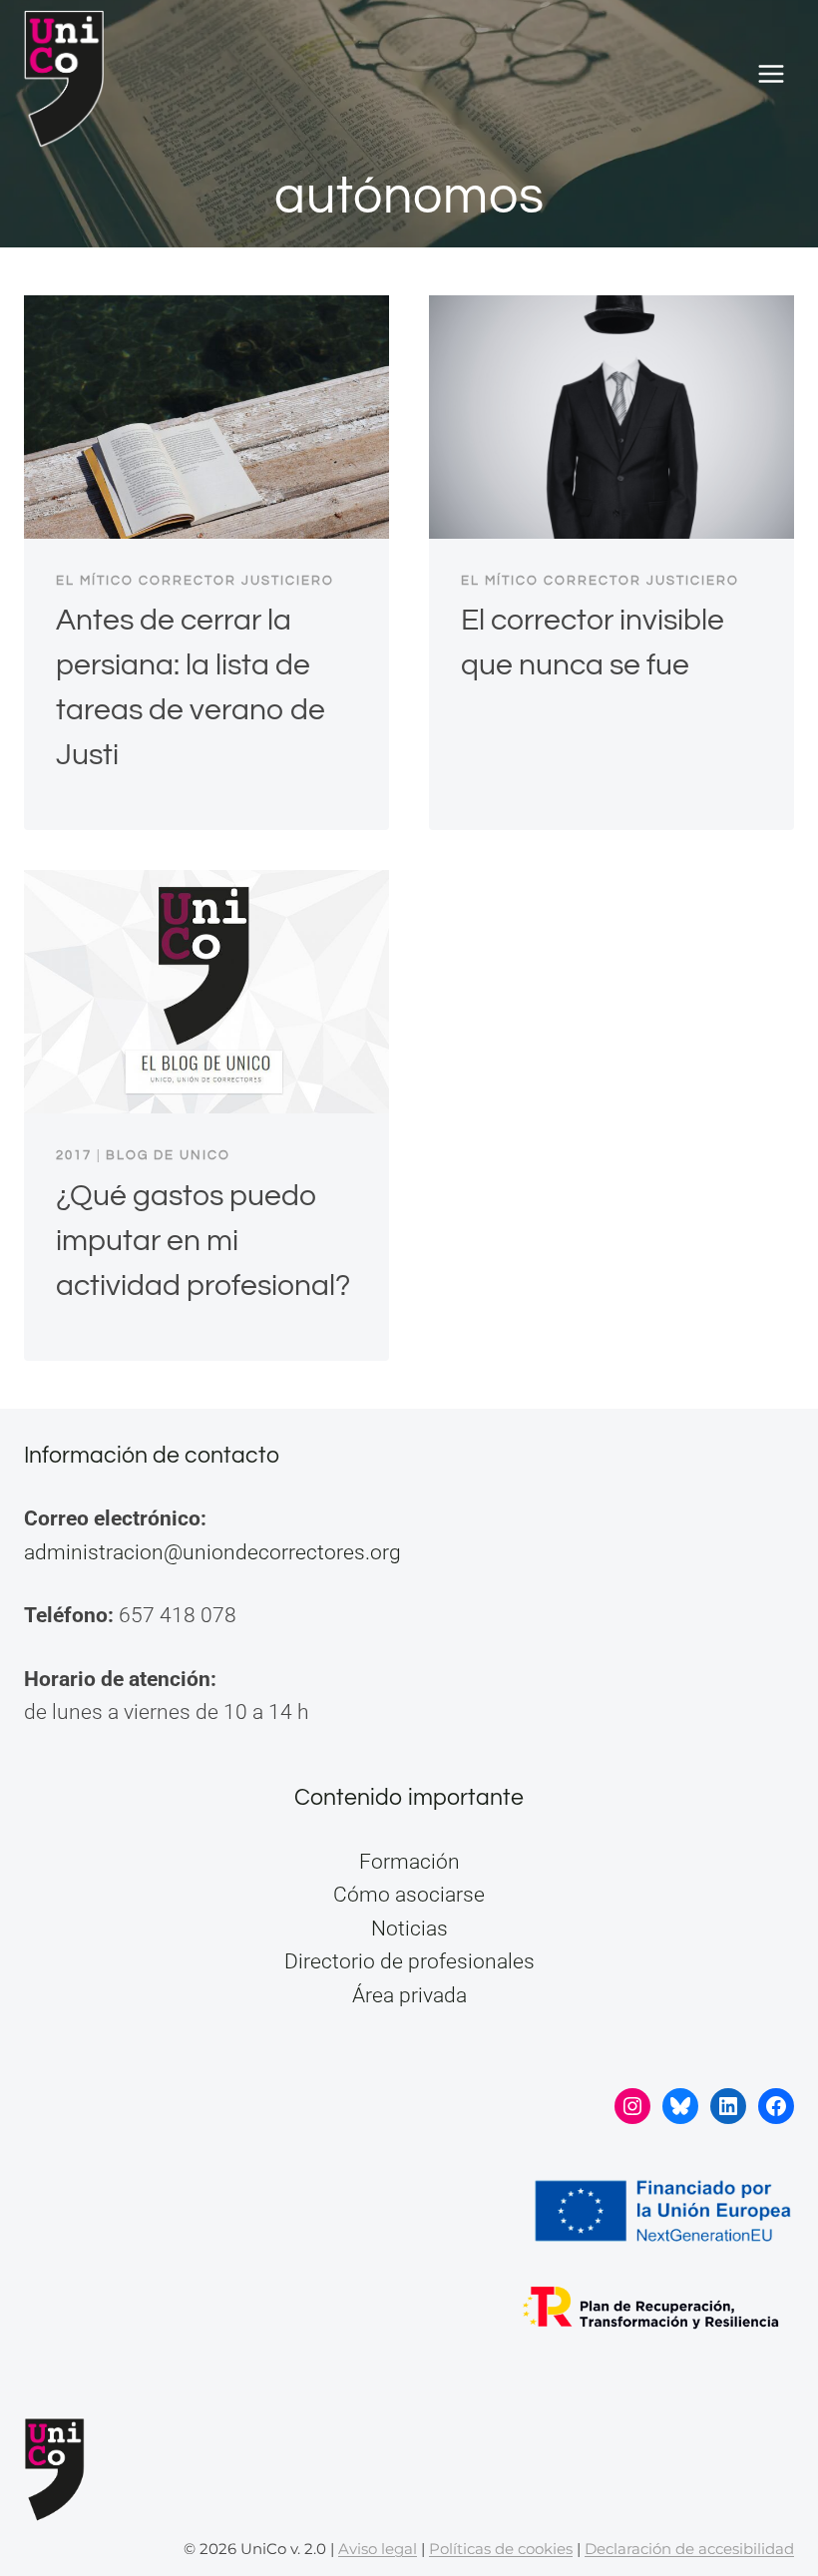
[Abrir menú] (771, 74)
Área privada (409, 1995)
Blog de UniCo (168, 1155)
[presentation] (206, 417)
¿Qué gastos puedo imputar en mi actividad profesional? (203, 1241)
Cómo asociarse (409, 1895)
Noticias (409, 1929)
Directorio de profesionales (409, 1961)
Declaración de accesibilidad (689, 2549)
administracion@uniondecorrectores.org (212, 1552)
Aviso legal (378, 2549)
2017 (74, 1155)
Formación (409, 1862)
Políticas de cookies (501, 2549)
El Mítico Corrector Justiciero (195, 581)
